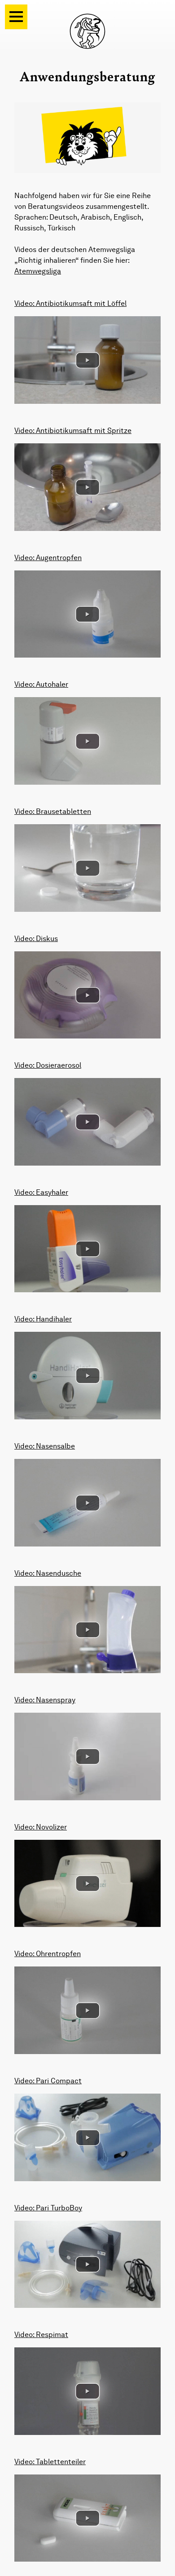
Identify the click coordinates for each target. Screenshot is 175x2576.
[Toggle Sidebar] (16, 17)
